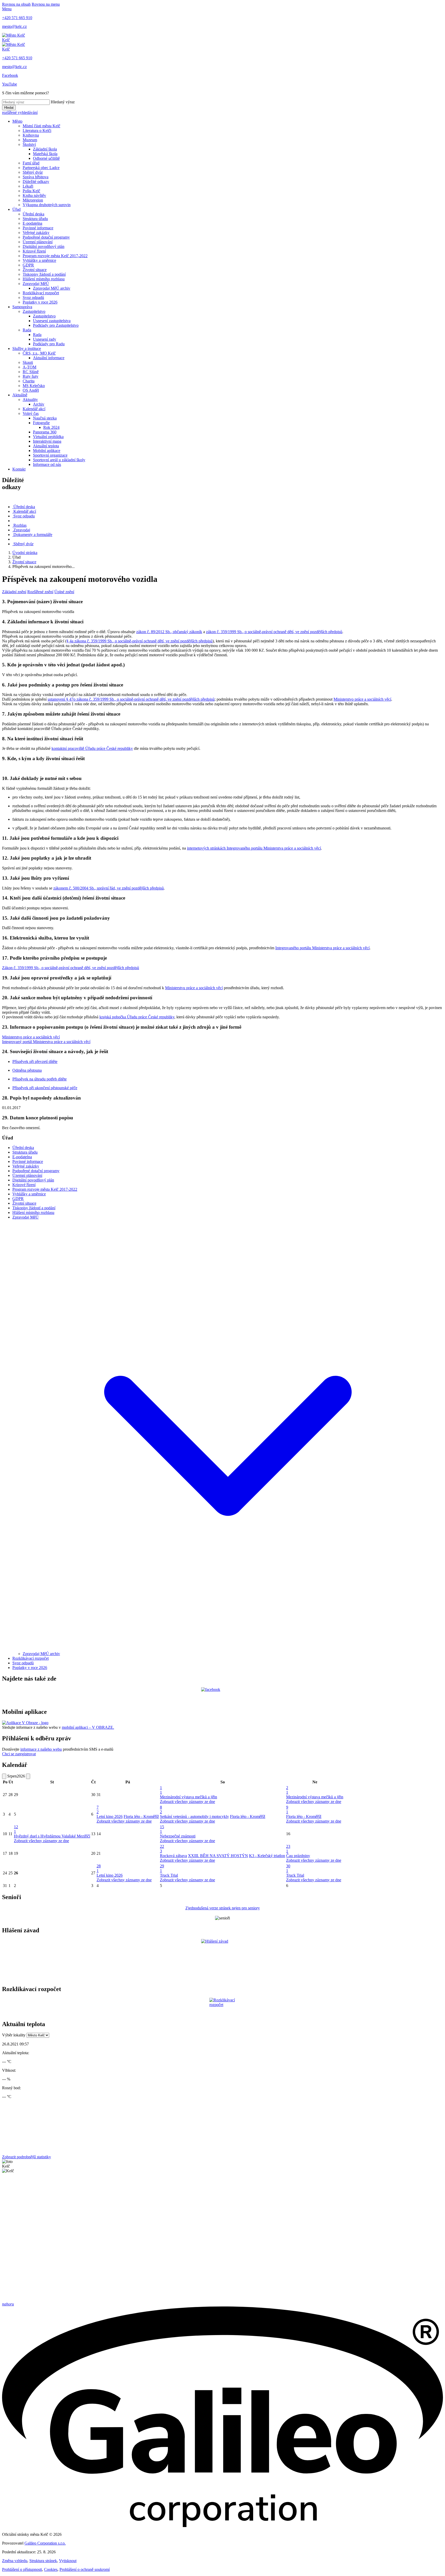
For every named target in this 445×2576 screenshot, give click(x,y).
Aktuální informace (49, 358)
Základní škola (45, 149)
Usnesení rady (45, 339)
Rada (27, 330)
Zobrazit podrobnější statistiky (27, 2157)
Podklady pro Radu (49, 344)
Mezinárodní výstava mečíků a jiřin (189, 1797)
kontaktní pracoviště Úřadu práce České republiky (92, 748)
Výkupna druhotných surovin (47, 205)
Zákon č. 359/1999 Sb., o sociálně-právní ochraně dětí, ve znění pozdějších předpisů (71, 968)
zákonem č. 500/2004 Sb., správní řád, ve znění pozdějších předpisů (109, 888)
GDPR (28, 265)
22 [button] (162, 1849)
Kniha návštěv (34, 195)
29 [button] (162, 1868)
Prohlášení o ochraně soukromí (85, 2569)
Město (17, 121)
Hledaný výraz (63, 102)
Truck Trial (169, 1875)
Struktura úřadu (35, 219)
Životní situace (35, 270)
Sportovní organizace (50, 455)
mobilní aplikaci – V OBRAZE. (88, 1727)
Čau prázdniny (298, 1856)
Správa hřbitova (36, 177)
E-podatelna (32, 223)
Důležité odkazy (36, 182)
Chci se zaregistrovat (19, 1754)
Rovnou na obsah (16, 4)
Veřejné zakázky (36, 233)
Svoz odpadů (33, 297)
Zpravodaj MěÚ (36, 284)
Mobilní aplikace (47, 451)
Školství (29, 144)
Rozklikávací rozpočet (41, 293)
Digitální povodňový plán (44, 246)
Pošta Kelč (31, 191)
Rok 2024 (51, 427)
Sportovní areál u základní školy (59, 460)
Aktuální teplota (46, 446)
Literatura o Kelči (37, 131)
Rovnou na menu (46, 4)
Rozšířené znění (40, 592)
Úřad (16, 209)
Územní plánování (38, 242)
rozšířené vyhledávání (20, 112)
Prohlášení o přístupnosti (22, 2569)
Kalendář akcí (34, 409)
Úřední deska (33, 214)
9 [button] (287, 1810)
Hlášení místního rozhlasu (44, 279)
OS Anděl (31, 390)
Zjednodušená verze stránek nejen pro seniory (223, 1908)
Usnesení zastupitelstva (52, 321)
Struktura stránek (43, 2561)
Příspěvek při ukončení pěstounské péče (45, 1088)
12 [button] (16, 1829)
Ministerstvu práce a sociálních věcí (194, 988)
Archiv (39, 404)
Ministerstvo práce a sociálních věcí (362, 699)
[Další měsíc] (28, 1776)
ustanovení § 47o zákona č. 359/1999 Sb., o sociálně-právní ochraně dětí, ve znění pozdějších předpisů (131, 699)
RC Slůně (31, 372)
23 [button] (288, 1849)
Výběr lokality (14, 2035)
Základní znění (14, 592)
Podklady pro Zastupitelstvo (56, 325)
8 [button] (161, 1810)
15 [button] (162, 1829)
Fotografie (41, 423)
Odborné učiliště (46, 158)
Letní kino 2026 (110, 1816)
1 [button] (161, 1790)
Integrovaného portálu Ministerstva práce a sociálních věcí (322, 948)
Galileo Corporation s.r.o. (45, 2543)
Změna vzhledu (15, 2561)
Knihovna (31, 135)
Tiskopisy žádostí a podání (44, 274)
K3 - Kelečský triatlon (267, 1856)
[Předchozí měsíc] (4, 1776)
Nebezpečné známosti (178, 1836)
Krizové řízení (34, 251)
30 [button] (288, 1868)
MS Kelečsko (34, 386)
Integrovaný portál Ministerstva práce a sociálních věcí (46, 1042)
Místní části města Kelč (41, 126)
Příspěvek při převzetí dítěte (35, 1062)
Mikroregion (33, 200)
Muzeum (30, 140)
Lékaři (28, 186)
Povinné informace (38, 228)
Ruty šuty (31, 376)
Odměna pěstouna (27, 1070)
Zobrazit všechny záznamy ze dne (187, 1802)
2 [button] (287, 1790)
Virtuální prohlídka (48, 437)
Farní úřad (31, 163)
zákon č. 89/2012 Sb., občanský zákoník (169, 632)
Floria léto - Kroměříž (141, 1816)
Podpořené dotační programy (46, 237)
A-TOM (29, 367)
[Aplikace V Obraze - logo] (25, 1723)
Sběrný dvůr (33, 172)
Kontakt (19, 469)
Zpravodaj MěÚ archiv (52, 288)
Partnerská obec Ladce (41, 168)
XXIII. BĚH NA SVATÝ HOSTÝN (218, 1856)
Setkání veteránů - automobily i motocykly (194, 1816)
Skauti (28, 362)
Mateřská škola (45, 154)
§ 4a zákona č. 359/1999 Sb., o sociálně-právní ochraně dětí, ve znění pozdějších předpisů (139, 641)
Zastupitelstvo (34, 311)
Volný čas (31, 413)
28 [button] (99, 1868)
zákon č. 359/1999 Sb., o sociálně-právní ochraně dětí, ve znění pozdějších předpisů (274, 632)
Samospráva (22, 307)
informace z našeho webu (41, 1749)
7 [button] (98, 1810)
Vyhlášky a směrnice (39, 260)
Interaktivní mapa (47, 441)
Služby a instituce (27, 349)
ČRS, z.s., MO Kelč (39, 353)
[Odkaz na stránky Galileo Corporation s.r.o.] (222, 2526)
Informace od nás (47, 464)
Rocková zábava (173, 1856)
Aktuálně (20, 395)
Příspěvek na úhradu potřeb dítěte (40, 1079)
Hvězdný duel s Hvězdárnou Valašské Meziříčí (52, 1836)
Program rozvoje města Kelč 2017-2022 (55, 256)
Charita (29, 381)
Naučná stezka (45, 418)
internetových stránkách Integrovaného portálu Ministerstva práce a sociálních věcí (254, 848)
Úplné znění (64, 592)
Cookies (51, 2569)
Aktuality (30, 400)
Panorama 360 (45, 432)
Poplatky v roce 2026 (40, 302)
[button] (228, 1649)
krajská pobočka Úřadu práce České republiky (137, 1017)
